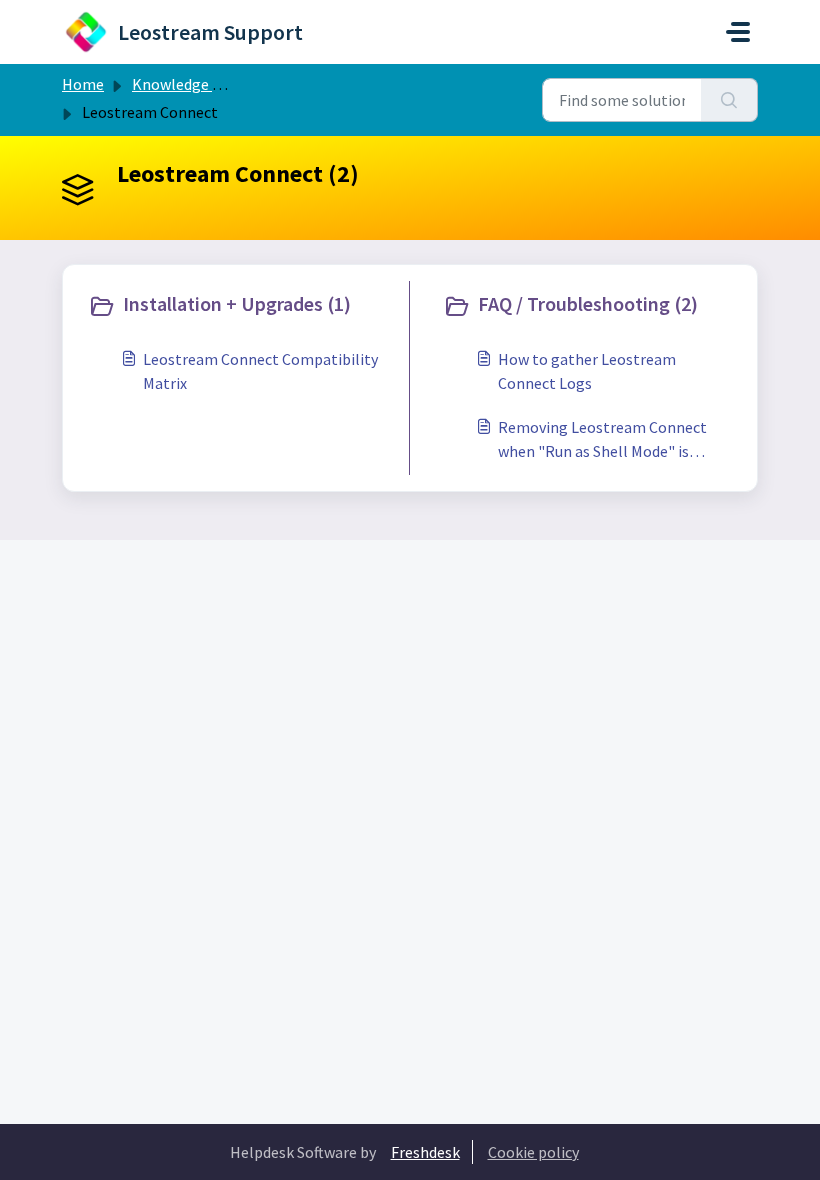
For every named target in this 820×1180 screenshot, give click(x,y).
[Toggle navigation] (738, 32)
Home (83, 84)
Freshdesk (425, 1152)
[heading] (244, 306)
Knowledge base (188, 84)
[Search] (729, 100)
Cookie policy (533, 1152)
